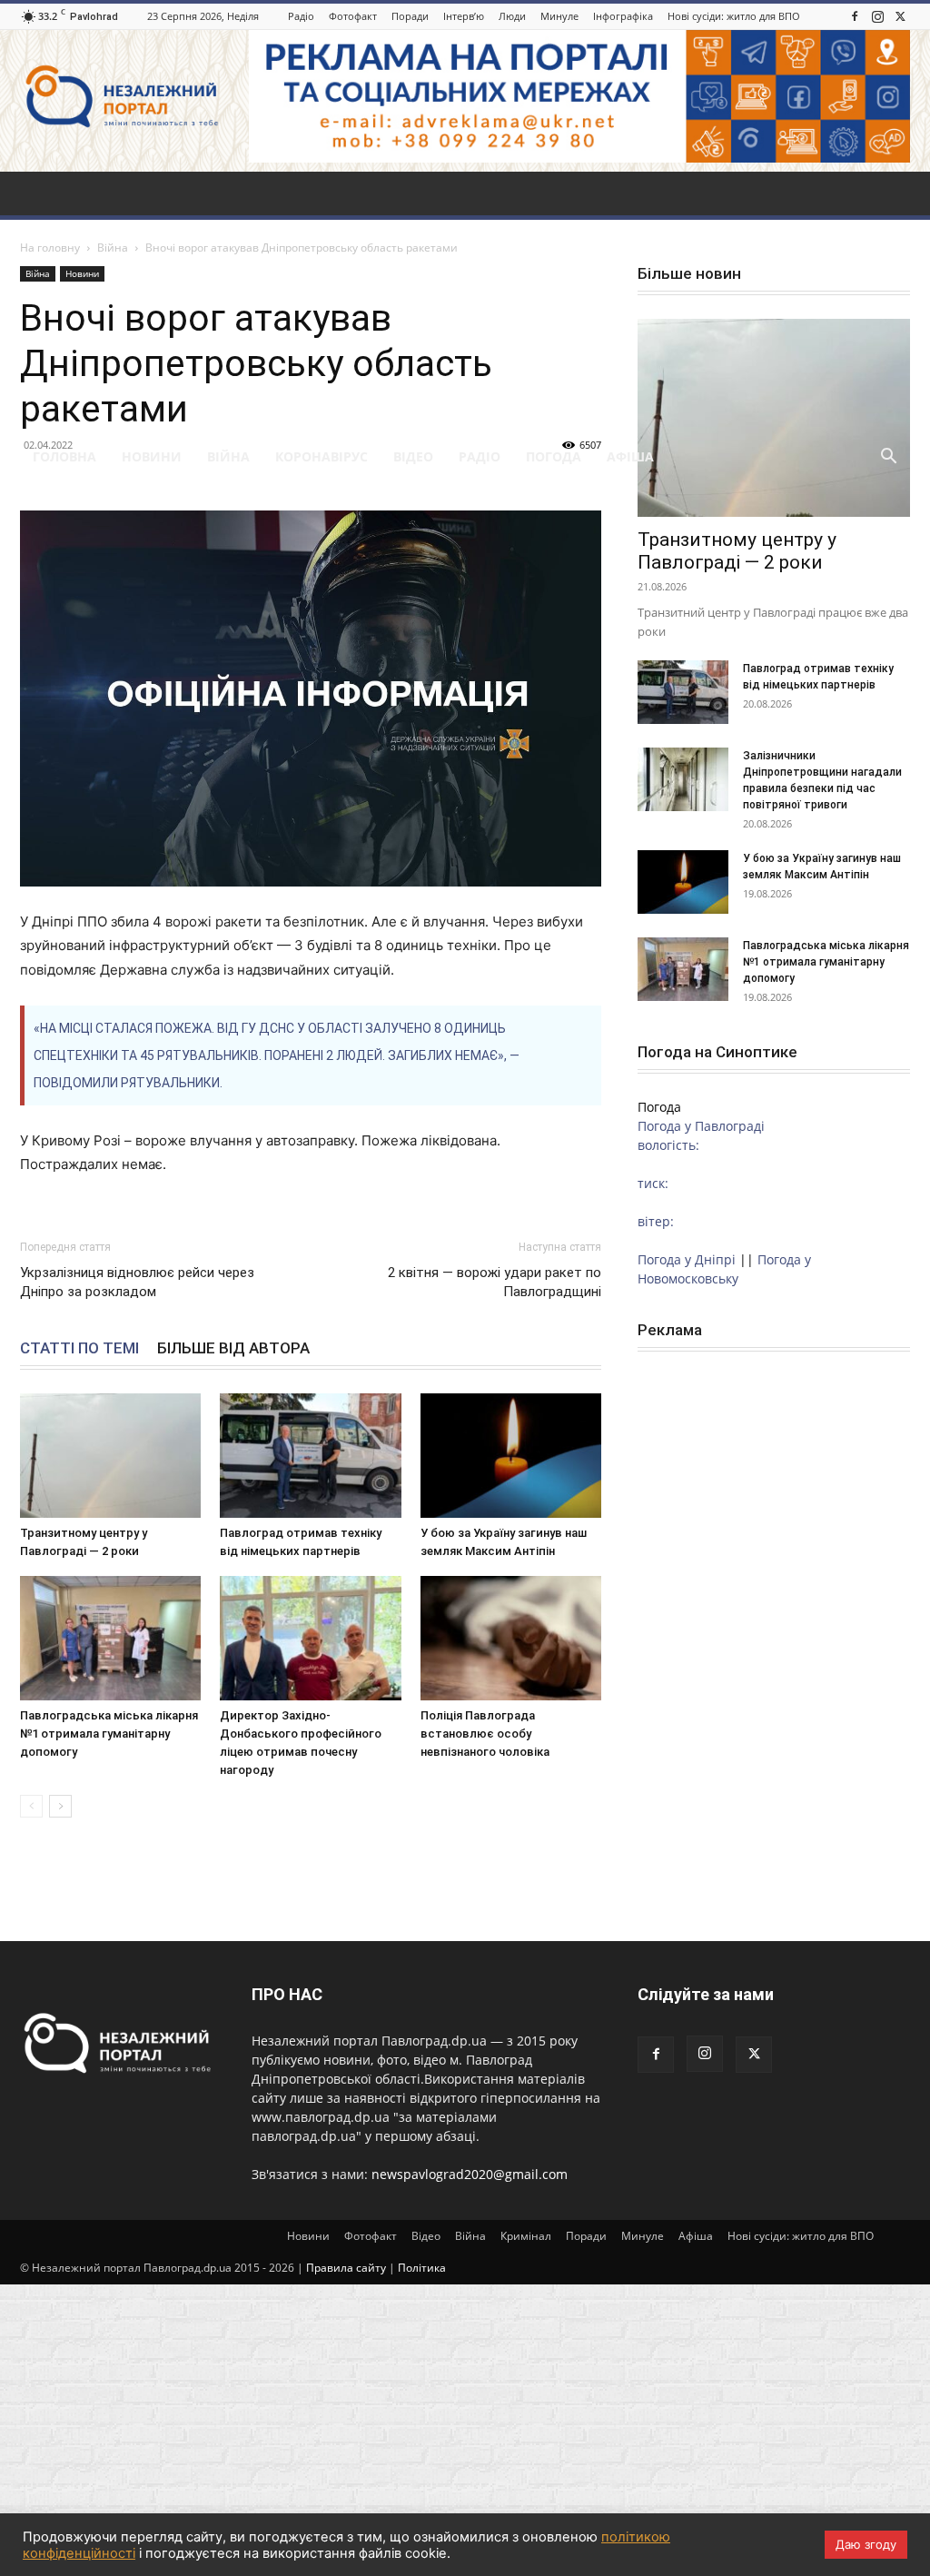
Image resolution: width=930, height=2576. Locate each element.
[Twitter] (900, 16)
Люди (512, 16)
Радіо (301, 16)
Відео (413, 456)
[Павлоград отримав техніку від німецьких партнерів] (310, 1456)
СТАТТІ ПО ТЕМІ (79, 1348)
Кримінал (526, 2236)
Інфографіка (623, 16)
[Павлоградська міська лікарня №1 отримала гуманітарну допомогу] (110, 1638)
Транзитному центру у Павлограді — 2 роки (737, 551)
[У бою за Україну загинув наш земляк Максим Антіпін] (511, 1456)
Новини (152, 456)
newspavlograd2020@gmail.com (470, 2174)
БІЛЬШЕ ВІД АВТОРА (233, 1348)
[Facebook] (855, 16)
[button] (888, 458)
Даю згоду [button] (866, 2544)
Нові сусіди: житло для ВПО (734, 16)
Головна (64, 456)
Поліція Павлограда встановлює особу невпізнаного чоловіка (485, 1734)
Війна (228, 456)
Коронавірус (322, 456)
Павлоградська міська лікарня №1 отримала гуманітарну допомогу (109, 1734)
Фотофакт (353, 16)
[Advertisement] (465, 299)
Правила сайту (346, 2268)
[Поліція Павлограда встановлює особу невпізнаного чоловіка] (511, 1638)
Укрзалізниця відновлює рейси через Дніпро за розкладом (137, 1282)
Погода (554, 456)
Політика (422, 2268)
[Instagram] (877, 16)
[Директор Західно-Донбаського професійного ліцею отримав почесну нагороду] (310, 1638)
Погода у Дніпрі (687, 1259)
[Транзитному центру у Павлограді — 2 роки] (110, 1456)
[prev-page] (31, 1806)
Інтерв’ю (464, 16)
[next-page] (60, 1806)
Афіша (630, 456)
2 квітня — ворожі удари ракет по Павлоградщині (495, 1282)
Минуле (559, 16)
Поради (410, 16)
